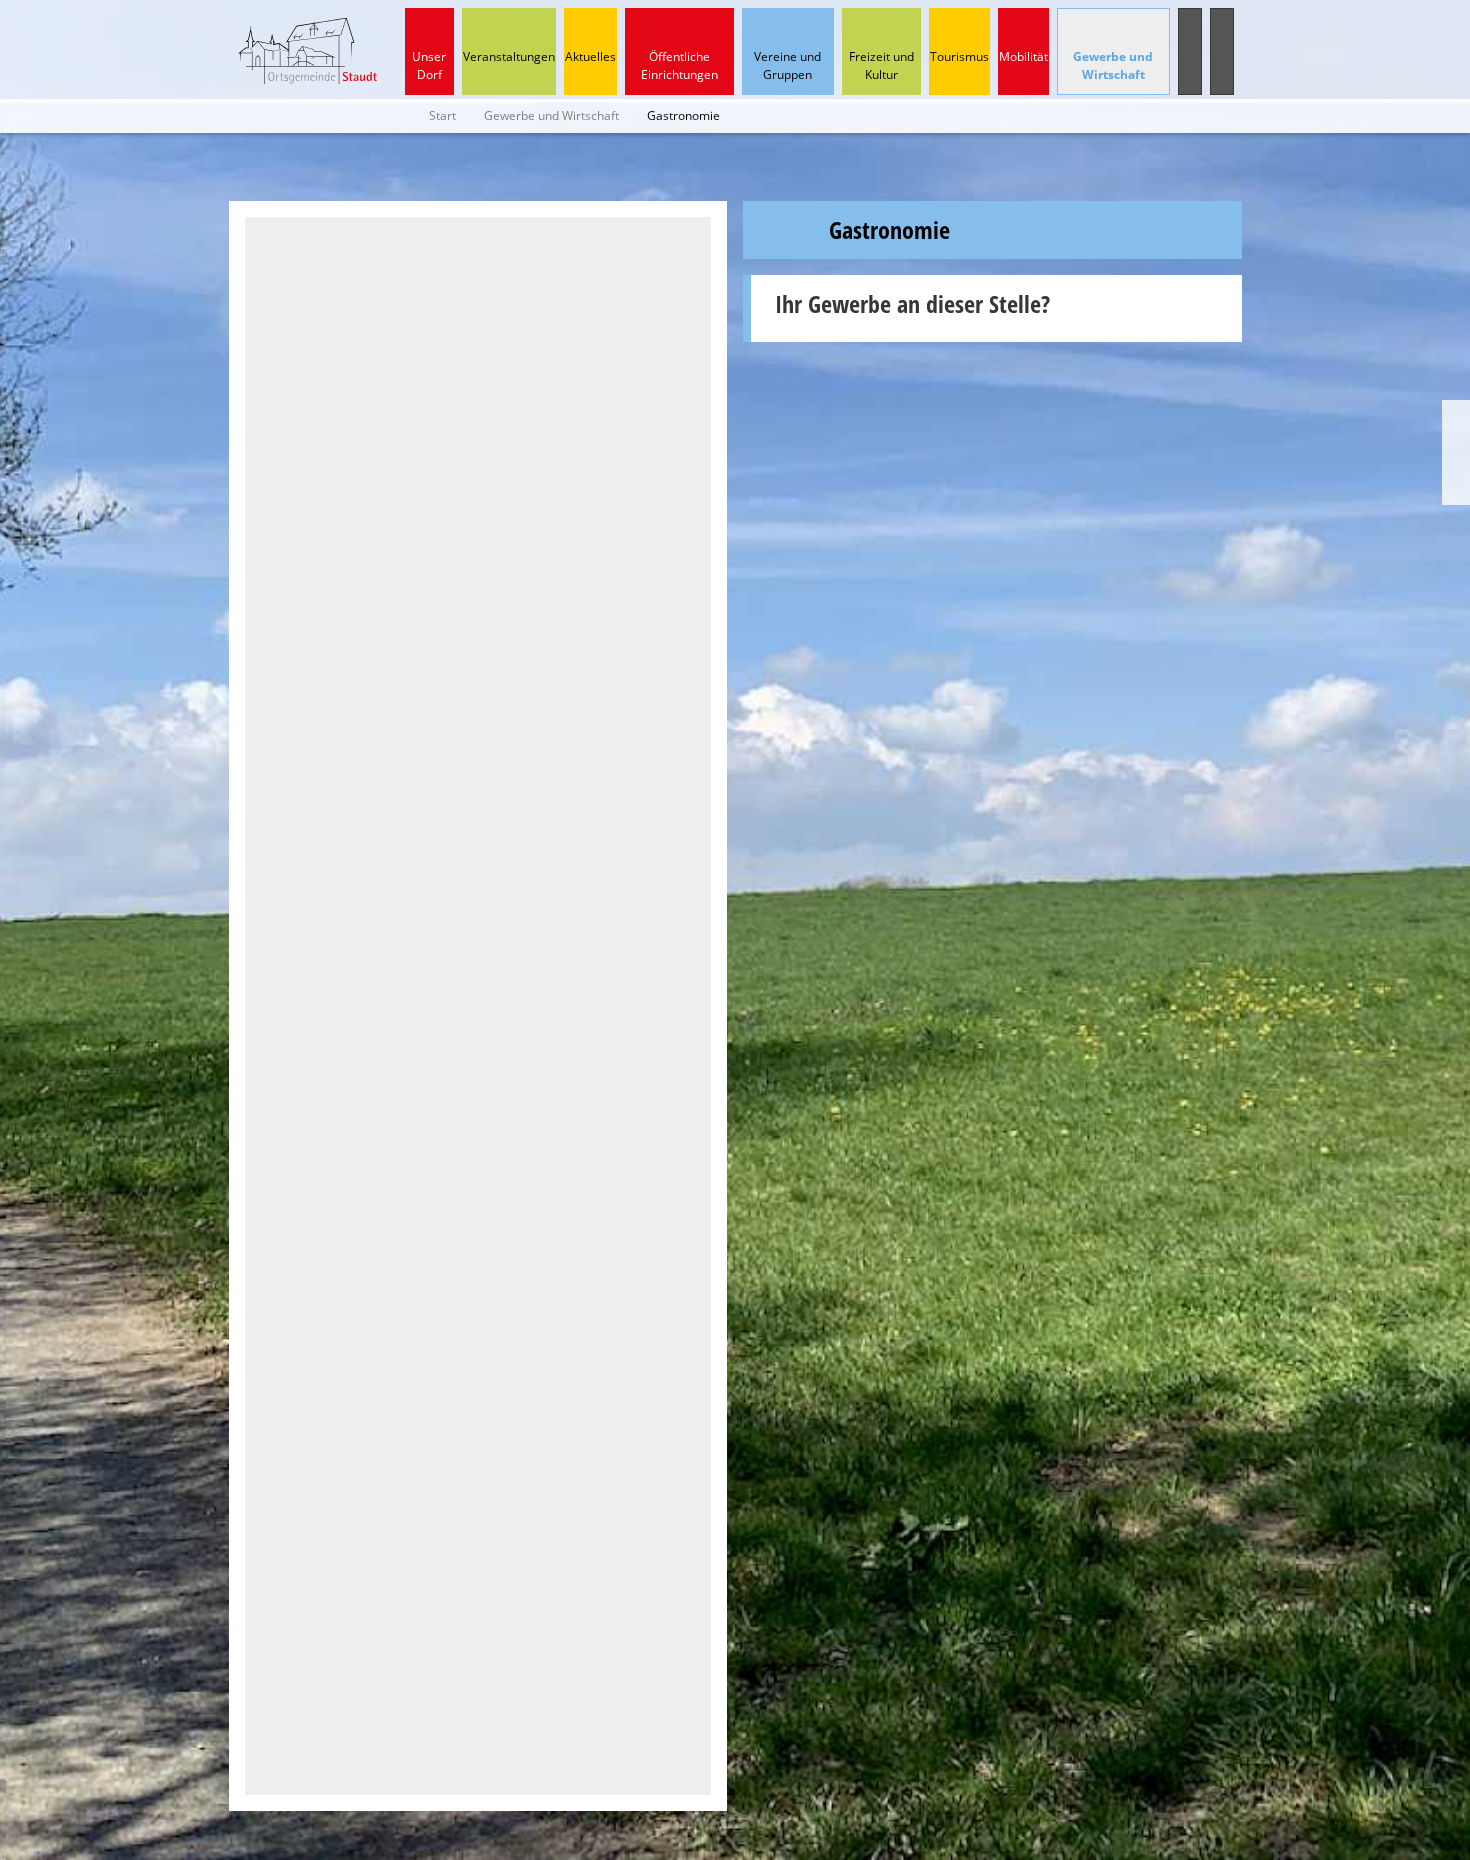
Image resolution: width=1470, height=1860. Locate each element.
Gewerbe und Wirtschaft (1113, 65)
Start (442, 115)
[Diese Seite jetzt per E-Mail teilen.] (1456, 487)
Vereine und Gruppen (787, 65)
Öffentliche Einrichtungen (679, 65)
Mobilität (1023, 56)
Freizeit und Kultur (881, 65)
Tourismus (959, 56)
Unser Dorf (429, 65)
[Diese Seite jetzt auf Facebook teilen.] (1456, 452)
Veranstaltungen (509, 56)
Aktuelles (590, 56)
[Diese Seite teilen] (1456, 417)
